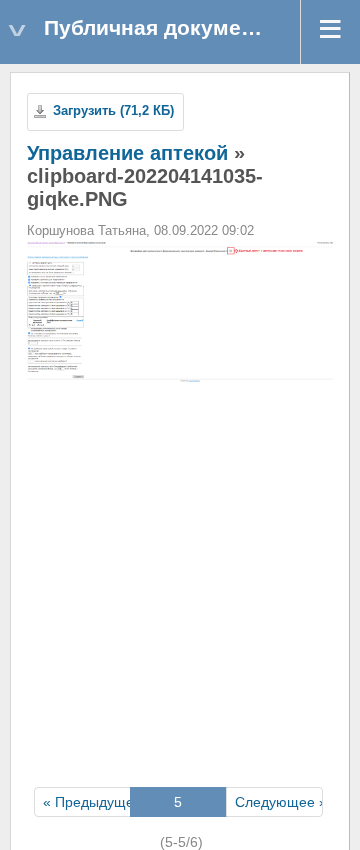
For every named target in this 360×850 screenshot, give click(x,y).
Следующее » (281, 802)
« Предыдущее (92, 802)
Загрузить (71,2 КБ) (113, 111)
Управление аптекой (127, 153)
